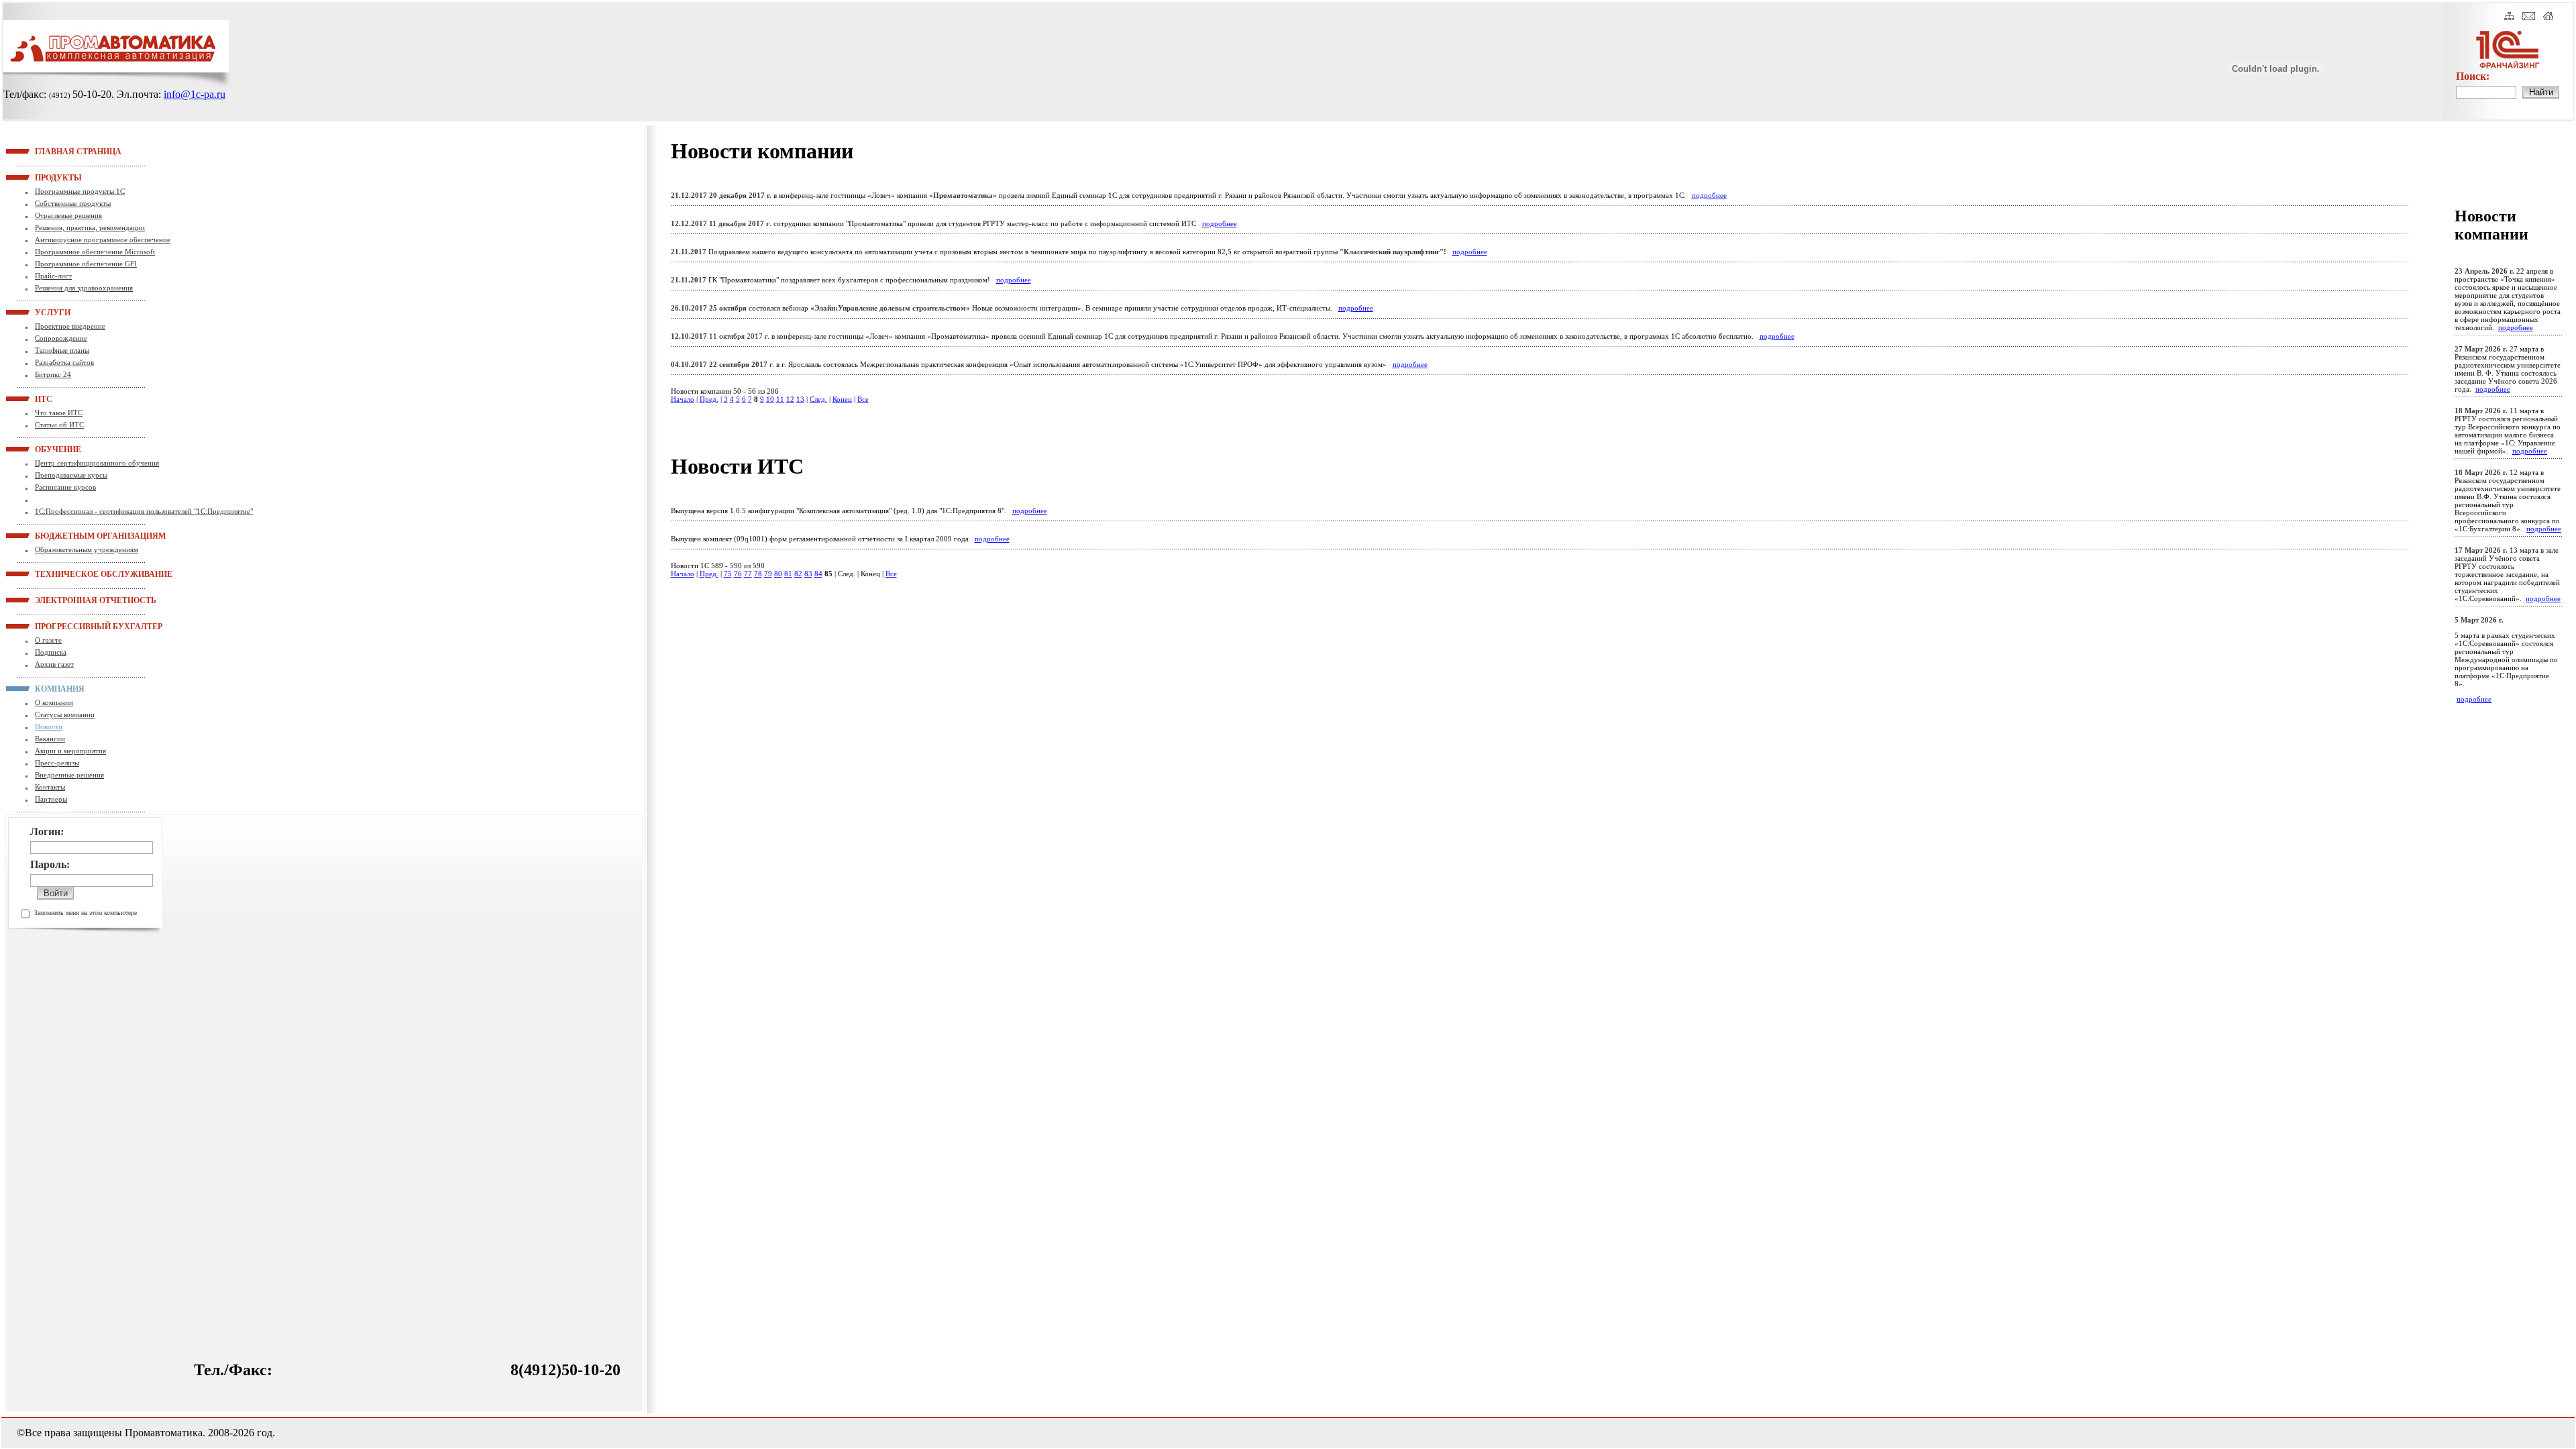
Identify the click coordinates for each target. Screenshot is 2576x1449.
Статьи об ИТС (59, 425)
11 (780, 399)
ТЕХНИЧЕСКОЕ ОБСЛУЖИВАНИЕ (52, 574)
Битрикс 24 (53, 374)
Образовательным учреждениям (87, 549)
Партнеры (51, 799)
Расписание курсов (65, 487)
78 (758, 574)
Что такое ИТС (59, 413)
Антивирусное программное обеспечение (103, 239)
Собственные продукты (73, 203)
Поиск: (2473, 76)
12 (790, 399)
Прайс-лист (53, 276)
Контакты (50, 787)
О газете (48, 640)
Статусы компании (65, 714)
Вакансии (50, 739)
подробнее (1709, 195)
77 (748, 574)
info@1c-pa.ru (195, 94)
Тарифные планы (62, 350)
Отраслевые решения (68, 215)
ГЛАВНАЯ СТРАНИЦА (52, 151)
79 (768, 574)
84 (818, 574)
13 (800, 399)
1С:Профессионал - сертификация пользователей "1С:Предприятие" (144, 511)
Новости (49, 727)
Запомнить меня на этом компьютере (86, 913)
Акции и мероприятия (70, 751)
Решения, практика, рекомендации (90, 227)
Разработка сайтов (64, 362)
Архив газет (54, 664)
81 (788, 574)
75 (728, 574)
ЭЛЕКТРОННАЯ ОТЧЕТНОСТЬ (52, 600)
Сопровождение (61, 338)
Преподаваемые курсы (71, 475)
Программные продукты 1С (80, 191)
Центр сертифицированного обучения (97, 463)
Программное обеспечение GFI (86, 264)
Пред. (709, 399)
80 (778, 574)
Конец (842, 399)
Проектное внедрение (70, 326)
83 (808, 574)
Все (863, 399)
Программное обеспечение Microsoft (95, 252)
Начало (683, 399)
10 (770, 399)
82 (798, 574)
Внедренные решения (69, 775)
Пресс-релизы (57, 763)
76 (738, 574)
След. (818, 399)
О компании (54, 702)
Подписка (51, 652)
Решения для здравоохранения (84, 288)
